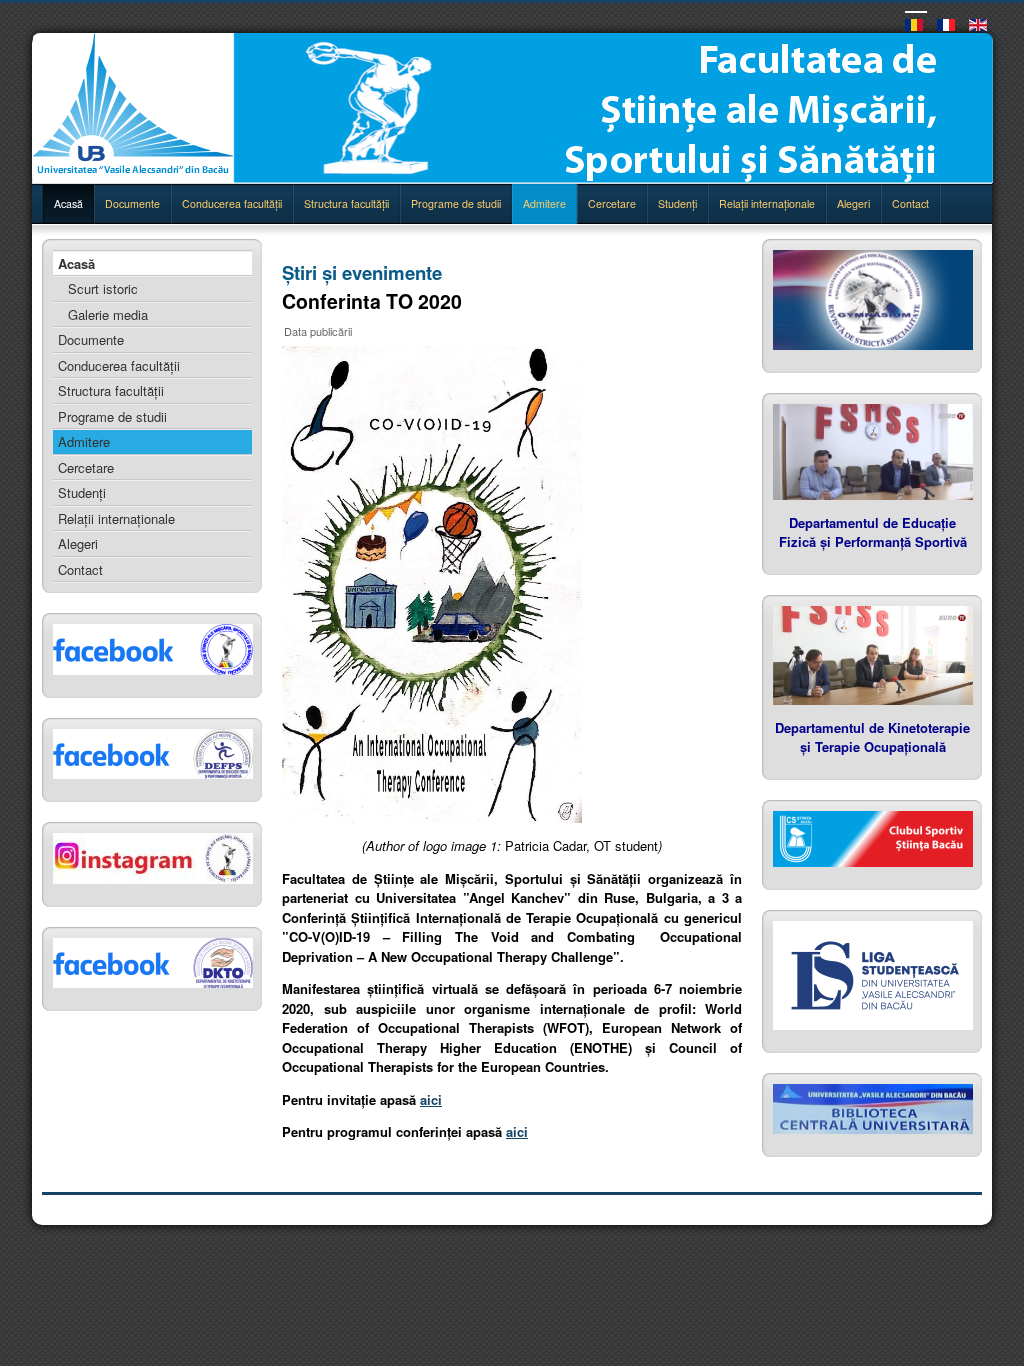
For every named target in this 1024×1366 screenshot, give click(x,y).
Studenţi (677, 203)
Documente (132, 203)
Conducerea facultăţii (232, 203)
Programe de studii (456, 203)
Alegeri (853, 203)
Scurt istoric (103, 288)
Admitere (544, 203)
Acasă (68, 203)
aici (431, 1099)
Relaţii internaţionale (767, 203)
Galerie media (108, 314)
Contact (910, 203)
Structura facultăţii (346, 203)
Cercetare (612, 203)
